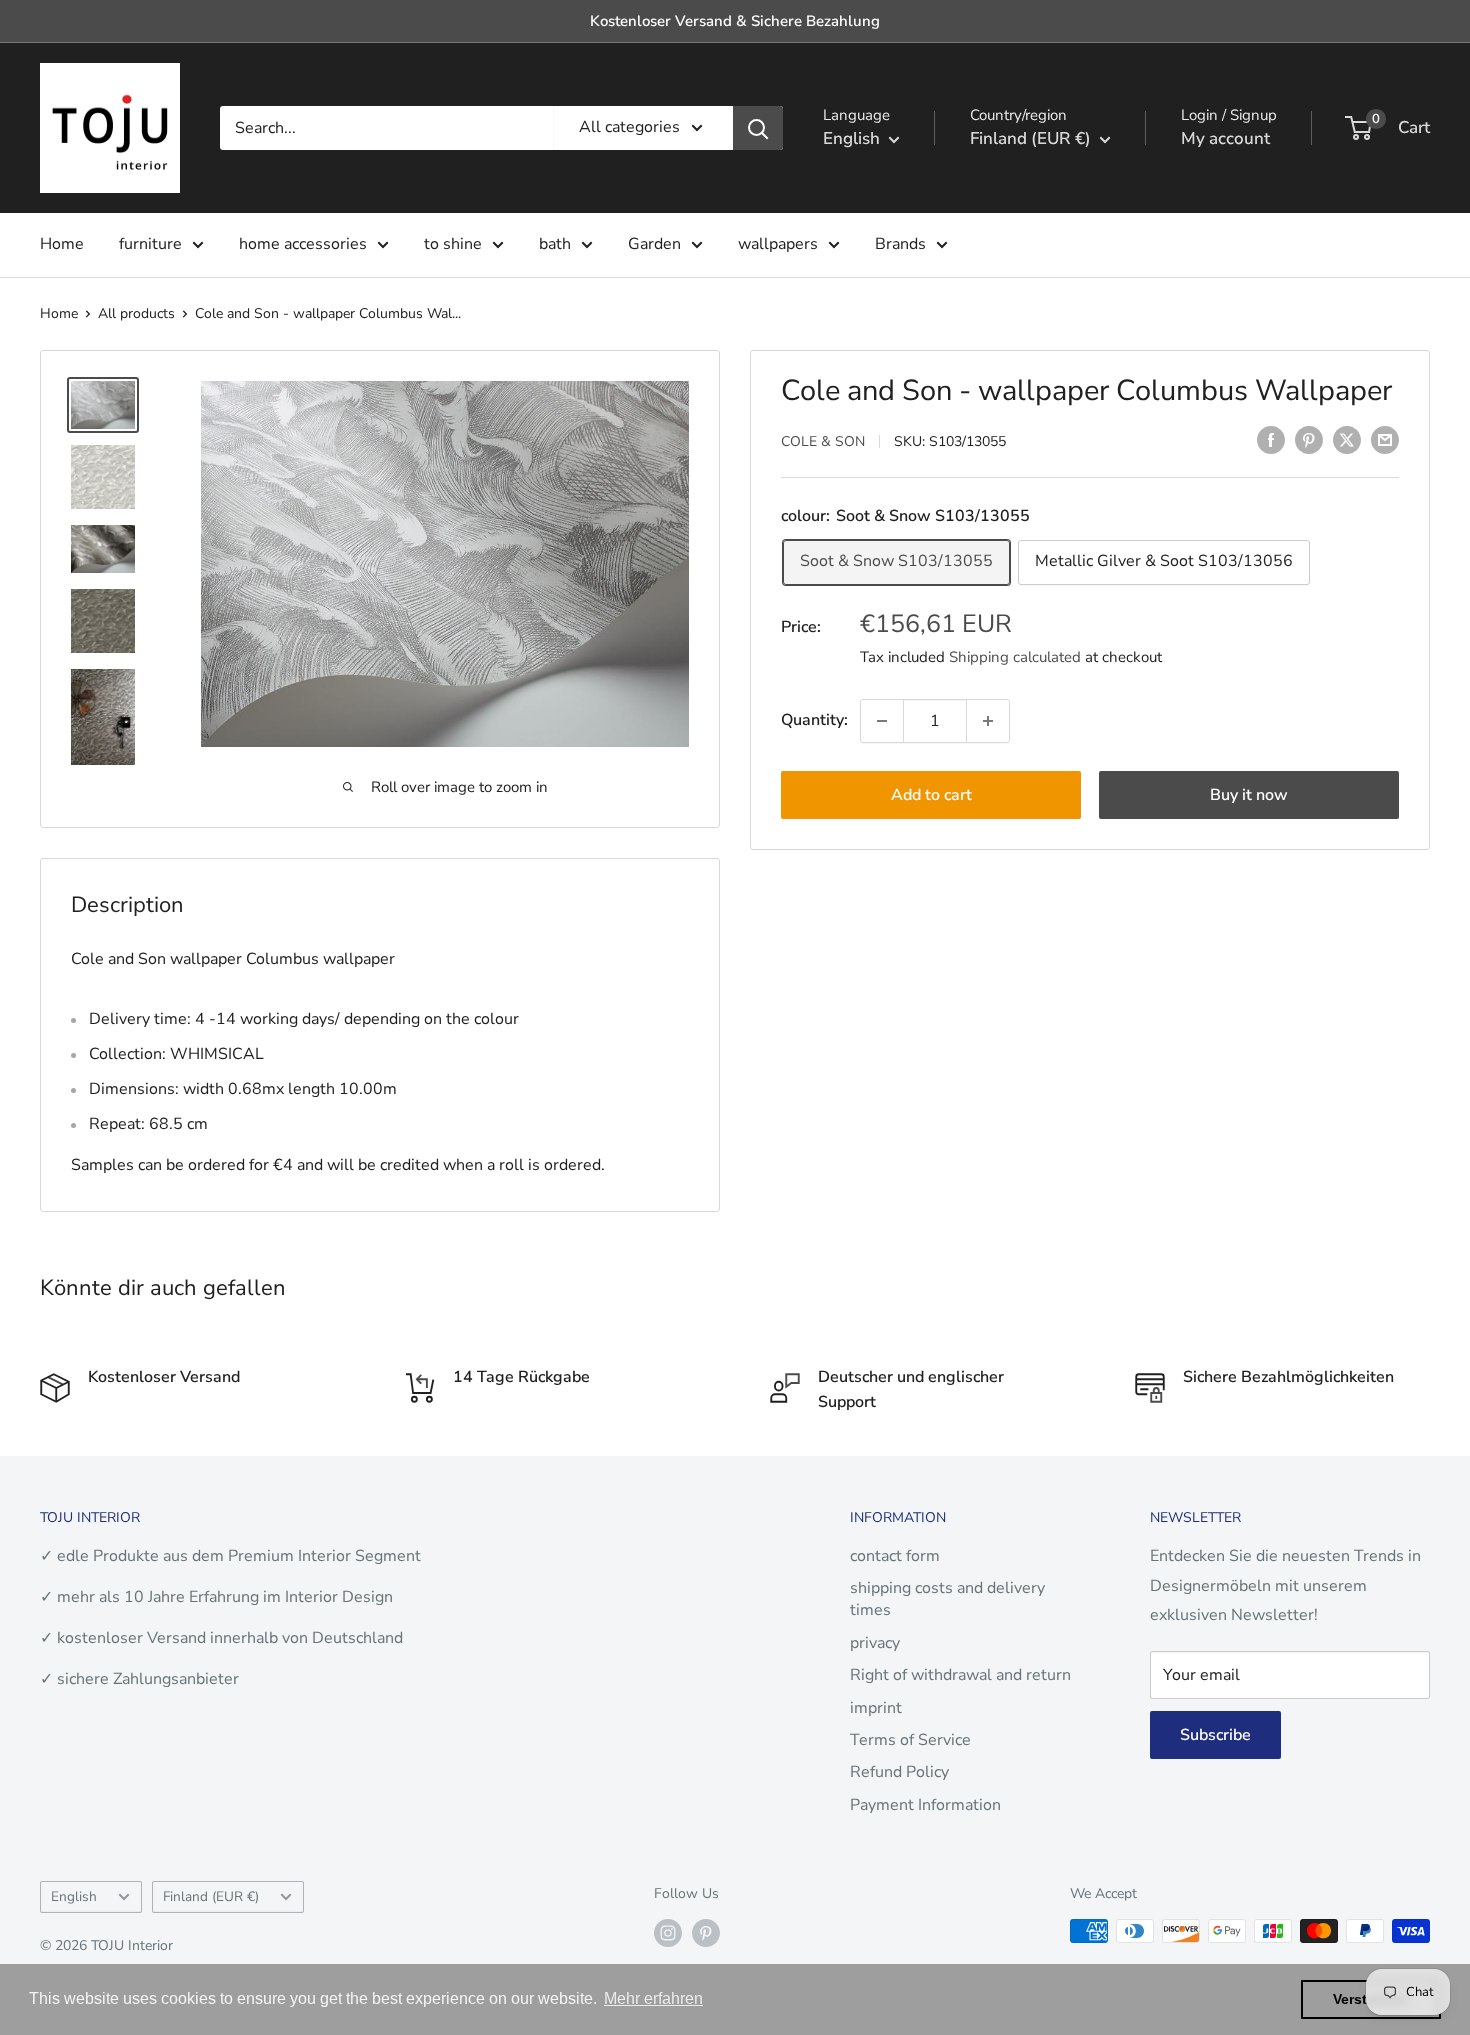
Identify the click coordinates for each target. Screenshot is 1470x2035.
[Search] (758, 128)
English (74, 1896)
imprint (876, 1708)
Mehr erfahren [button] (653, 1998)
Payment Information (925, 1805)
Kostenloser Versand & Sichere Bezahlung (735, 21)
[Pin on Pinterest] (1309, 440)
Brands (900, 244)
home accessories (303, 244)
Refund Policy (899, 1772)
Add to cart (931, 795)
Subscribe (1215, 1735)
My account (1225, 138)
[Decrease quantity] (882, 721)
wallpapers (778, 244)
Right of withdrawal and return (960, 1675)
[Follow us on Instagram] (668, 1933)
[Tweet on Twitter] (1347, 440)
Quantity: (814, 720)
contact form (895, 1556)
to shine (453, 244)
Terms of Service (910, 1740)
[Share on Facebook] (1271, 440)
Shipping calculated (1015, 656)
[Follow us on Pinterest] (706, 1933)
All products (136, 313)
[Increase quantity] (988, 721)
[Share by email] (1385, 440)
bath (555, 244)
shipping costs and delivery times (947, 1599)
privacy (875, 1643)
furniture (150, 244)
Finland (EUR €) (211, 1896)
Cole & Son (823, 441)
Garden (654, 244)
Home (62, 244)
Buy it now (1249, 795)
